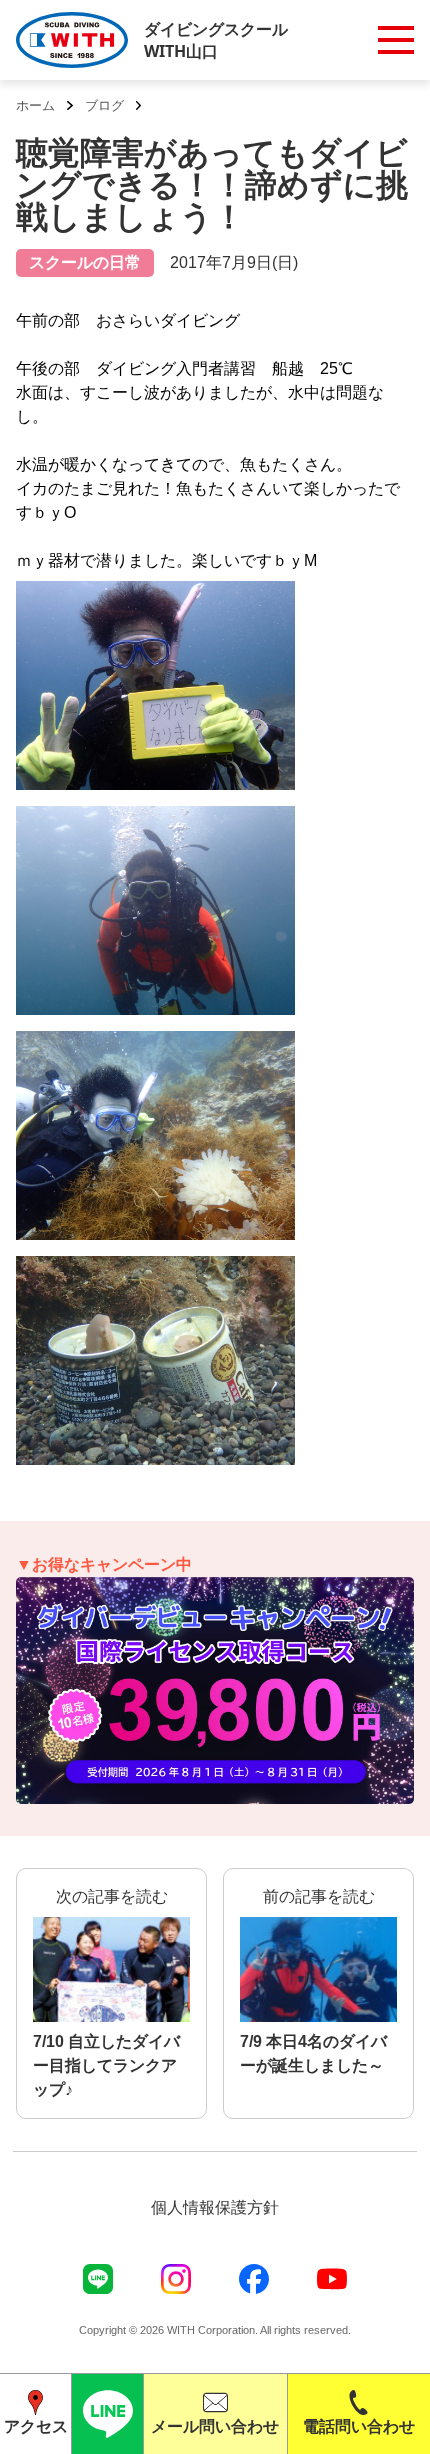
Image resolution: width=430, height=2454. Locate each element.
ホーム (35, 105)
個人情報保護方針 (215, 2207)
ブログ (104, 105)
